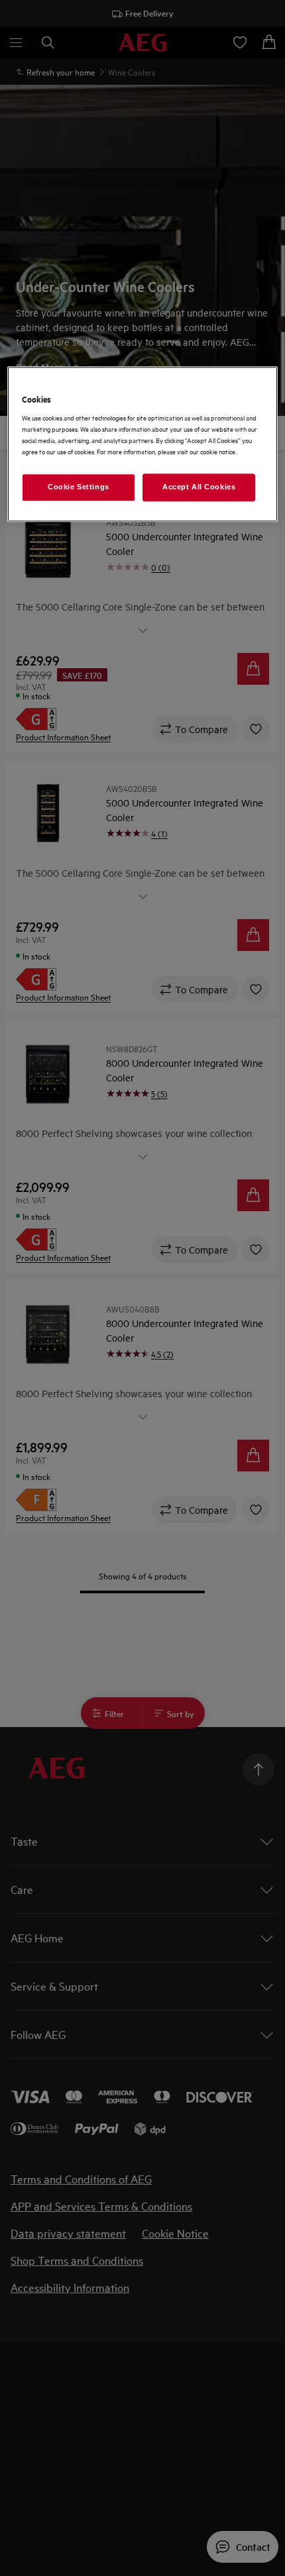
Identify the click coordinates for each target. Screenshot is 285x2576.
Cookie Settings (79, 487)
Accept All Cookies (199, 487)
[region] (143, 444)
